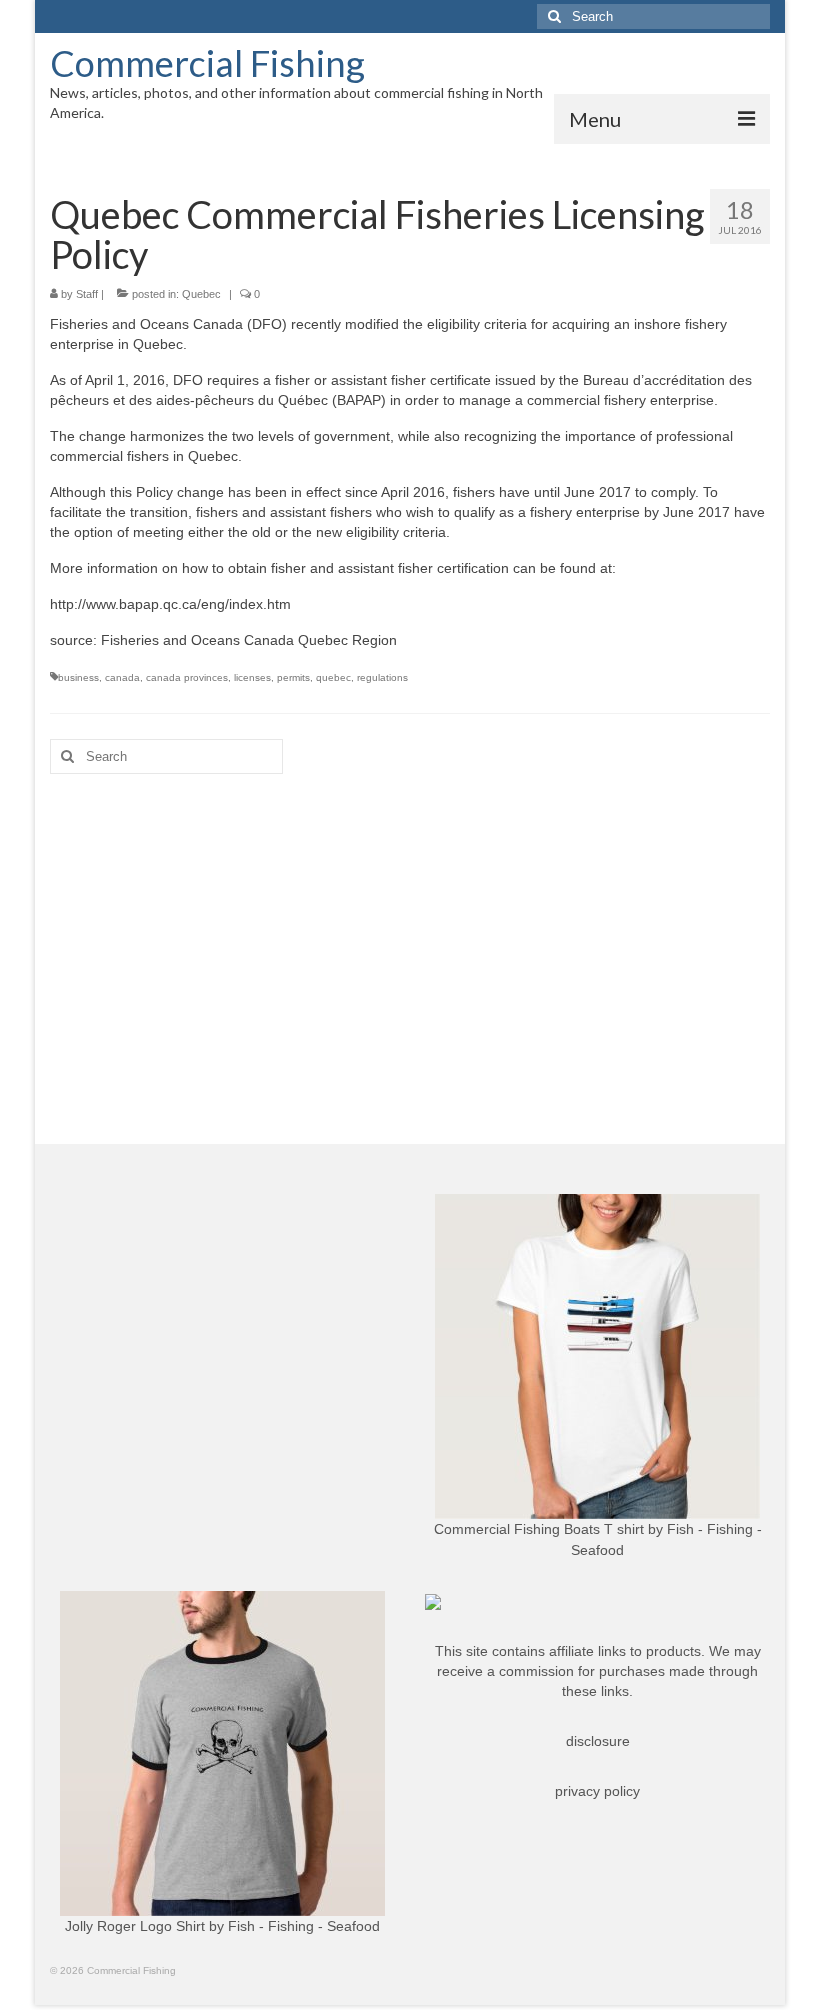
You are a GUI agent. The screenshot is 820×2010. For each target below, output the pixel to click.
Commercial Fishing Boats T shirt (539, 1529)
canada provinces (187, 677)
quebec (333, 677)
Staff (87, 294)
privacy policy (597, 1791)
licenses (252, 677)
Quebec (201, 294)
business (78, 677)
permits (293, 677)
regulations (382, 677)
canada (122, 677)
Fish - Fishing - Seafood (304, 1926)
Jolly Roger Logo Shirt (135, 1926)
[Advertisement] (410, 944)
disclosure (598, 1741)
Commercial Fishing (207, 63)
